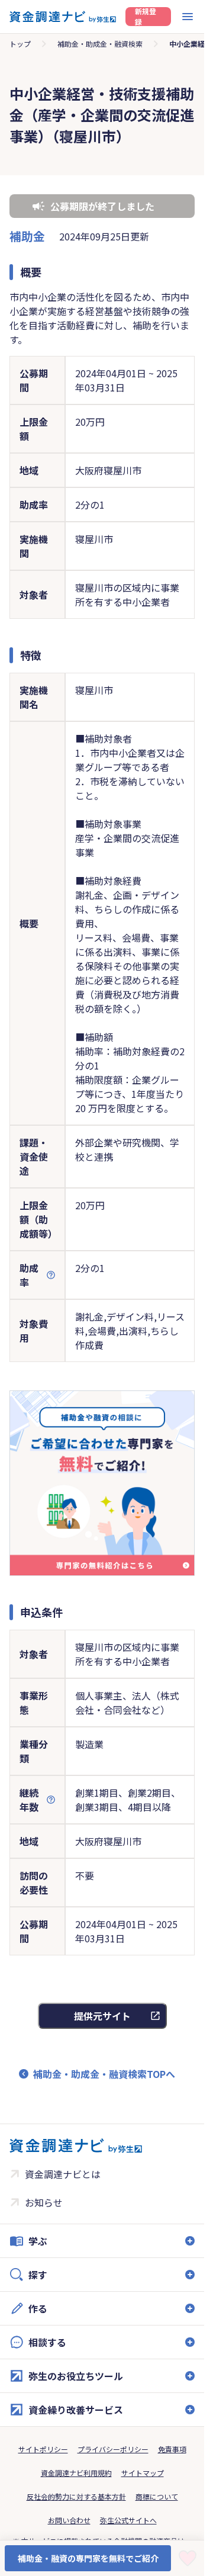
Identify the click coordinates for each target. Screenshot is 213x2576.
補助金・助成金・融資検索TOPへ (104, 2074)
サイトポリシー (43, 2449)
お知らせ (44, 2202)
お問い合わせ (69, 2520)
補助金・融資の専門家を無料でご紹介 (88, 2558)
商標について (157, 2496)
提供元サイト (102, 2016)
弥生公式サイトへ (128, 2520)
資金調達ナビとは (63, 2174)
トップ (20, 44)
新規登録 (146, 17)
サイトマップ (143, 2473)
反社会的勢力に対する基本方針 (76, 2496)
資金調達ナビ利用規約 (76, 2473)
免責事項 (172, 2449)
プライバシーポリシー (113, 2449)
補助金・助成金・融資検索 (100, 44)
